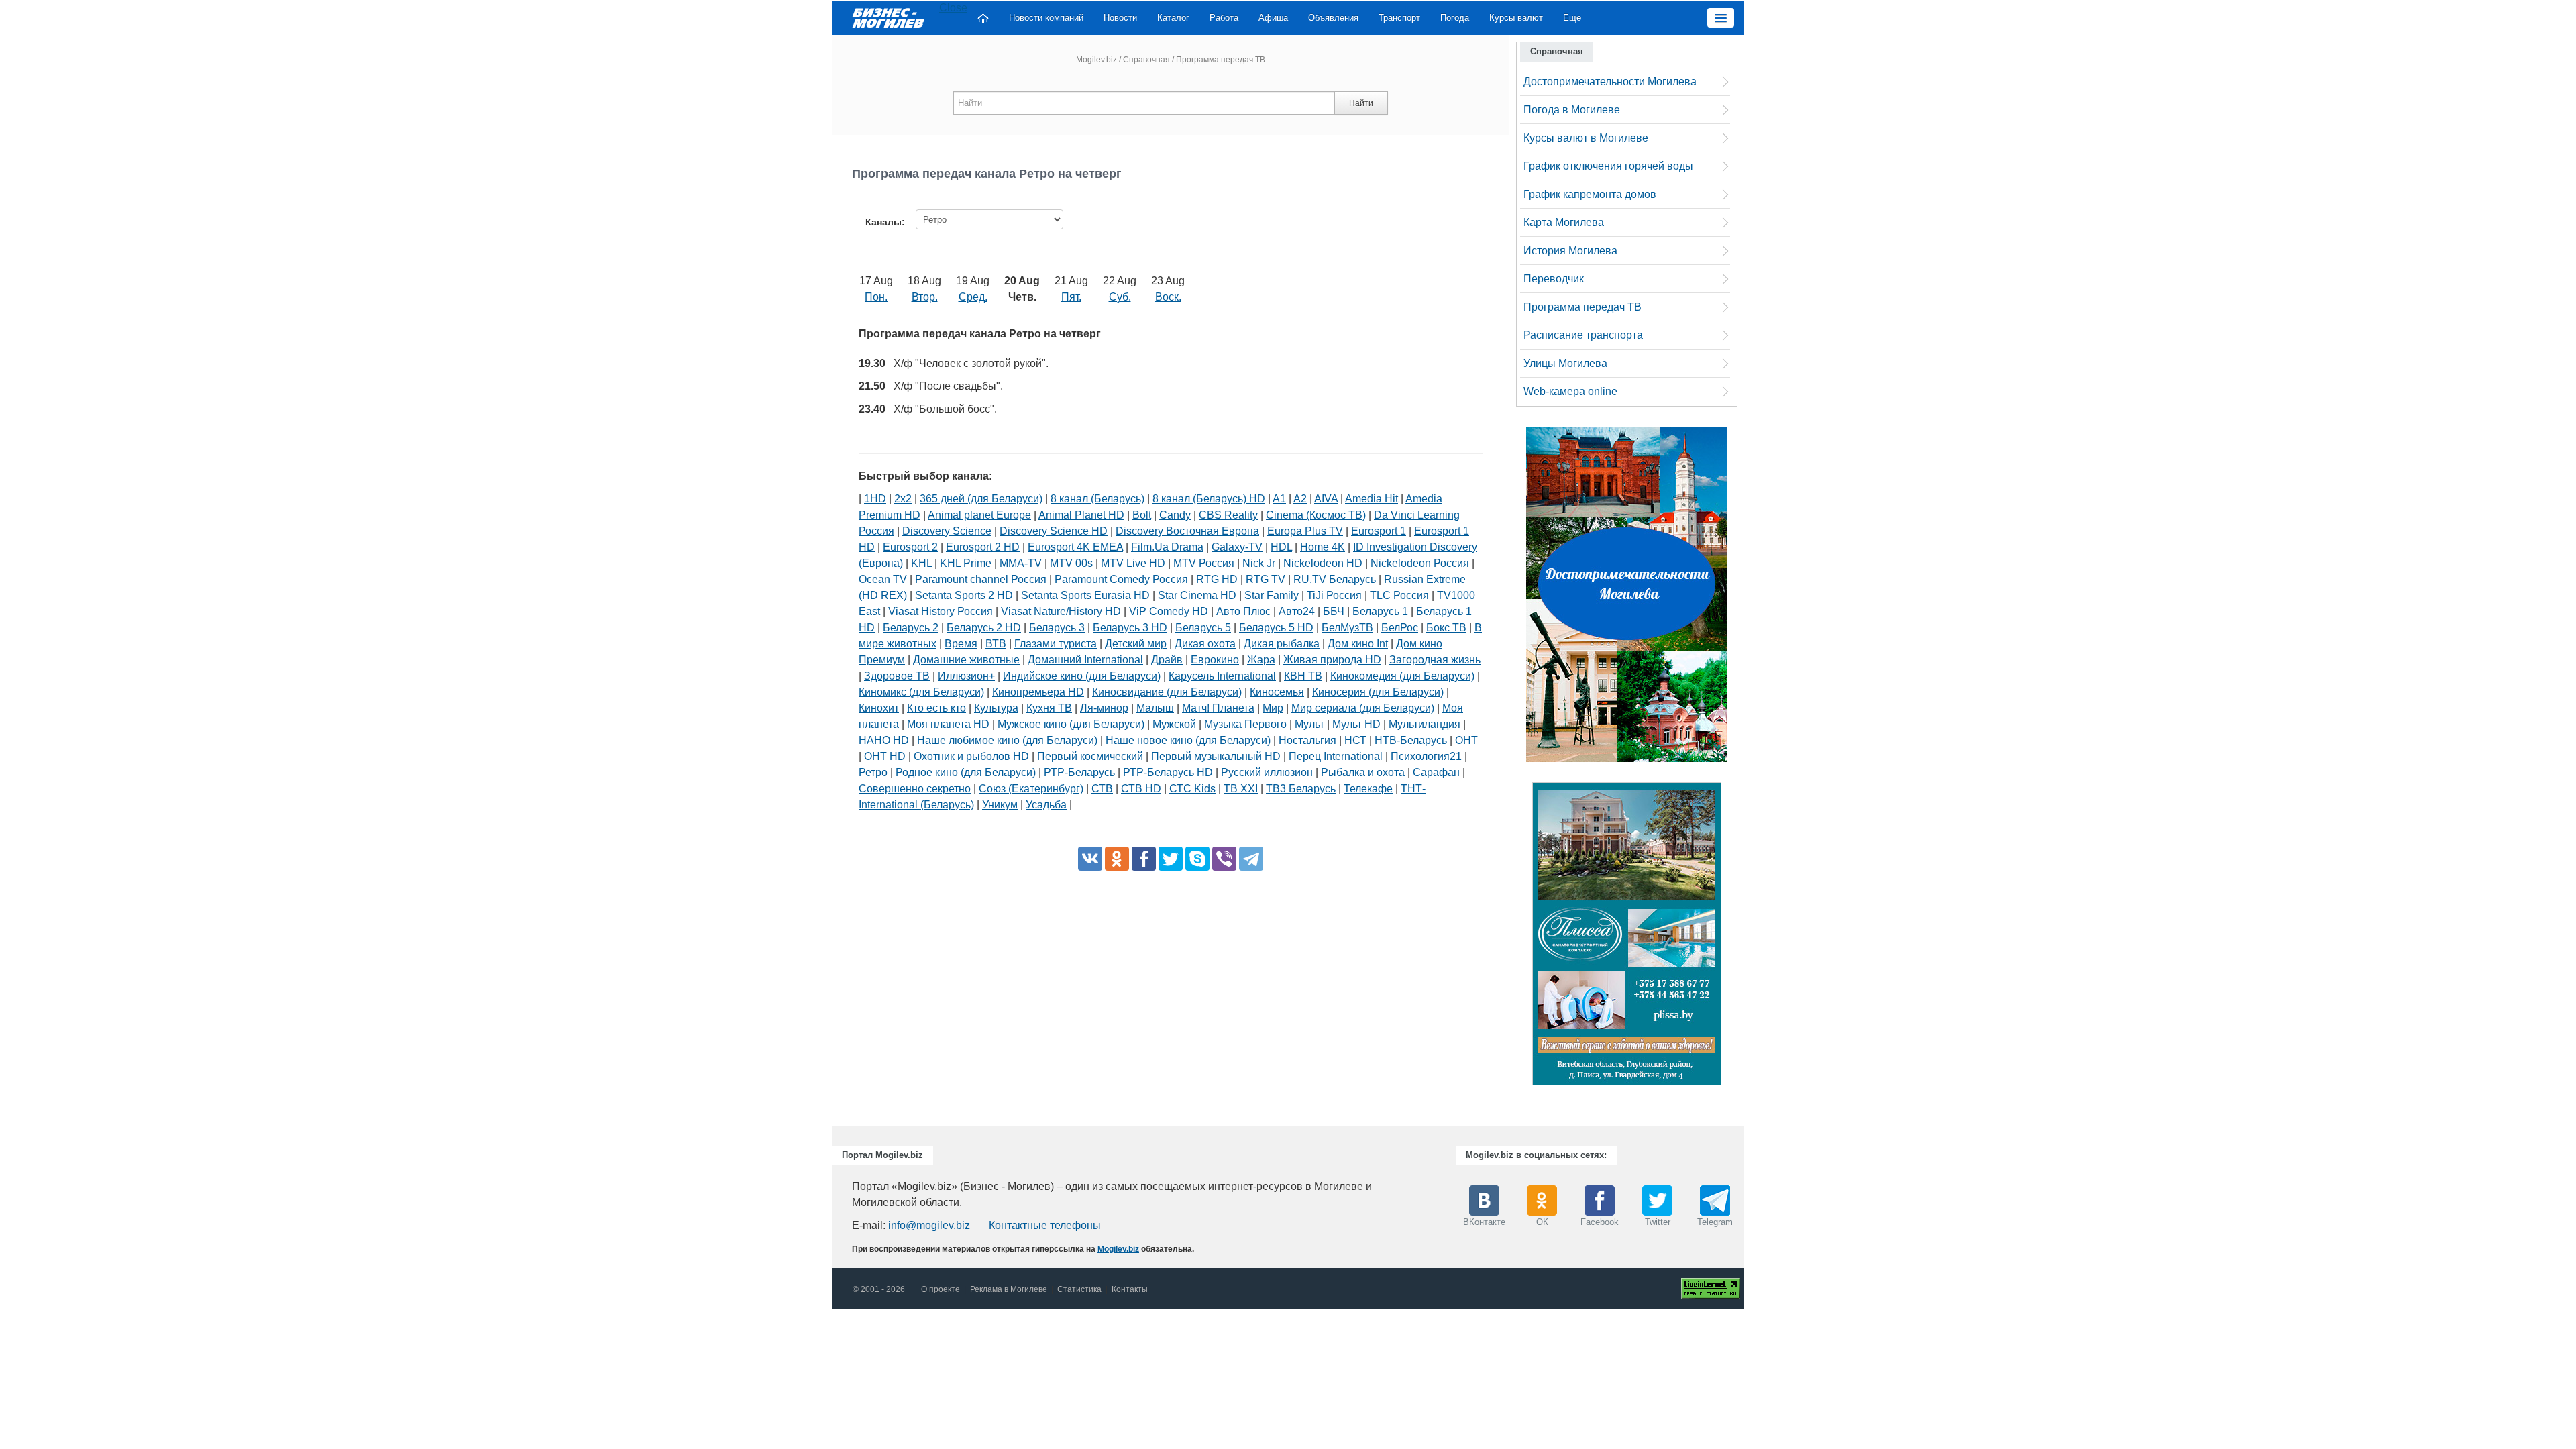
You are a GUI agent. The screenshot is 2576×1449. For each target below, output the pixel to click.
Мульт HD (1356, 724)
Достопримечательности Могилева (1610, 82)
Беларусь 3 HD (1130, 628)
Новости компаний (1046, 18)
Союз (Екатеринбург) (1031, 789)
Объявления (1333, 18)
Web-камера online (1570, 391)
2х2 (903, 499)
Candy (1175, 515)
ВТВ (996, 644)
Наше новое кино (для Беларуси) (1188, 740)
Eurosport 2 (910, 547)
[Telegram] (1251, 859)
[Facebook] (1144, 859)
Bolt (1142, 515)
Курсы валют (1516, 18)
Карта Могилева (1564, 222)
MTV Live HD (1133, 563)
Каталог (1173, 18)
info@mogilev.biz (929, 1225)
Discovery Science (947, 531)
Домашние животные (966, 660)
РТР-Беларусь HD (1168, 772)
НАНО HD (884, 740)
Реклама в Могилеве (1009, 1289)
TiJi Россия (1334, 595)
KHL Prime (966, 563)
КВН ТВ (1303, 676)
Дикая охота (1205, 644)
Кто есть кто (936, 708)
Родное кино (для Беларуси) (966, 772)
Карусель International (1222, 676)
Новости (1120, 18)
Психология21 (1426, 756)
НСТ (1355, 740)
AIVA (1326, 499)
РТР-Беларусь (1079, 772)
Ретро (873, 772)
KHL (921, 563)
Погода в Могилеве (1572, 110)
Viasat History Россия (941, 611)
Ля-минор (1104, 708)
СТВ (1102, 789)
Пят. (1071, 297)
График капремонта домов (1590, 194)
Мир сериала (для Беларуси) (1363, 708)
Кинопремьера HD (1038, 692)
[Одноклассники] (1117, 859)
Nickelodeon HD (1323, 563)
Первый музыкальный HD (1216, 756)
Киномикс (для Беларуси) (921, 692)
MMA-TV (1021, 563)
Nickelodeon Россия (1420, 563)
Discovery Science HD (1054, 531)
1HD (875, 499)
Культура (996, 708)
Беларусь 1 (1380, 611)
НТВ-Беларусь (1411, 740)
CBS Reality (1228, 515)
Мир (1273, 708)
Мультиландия (1425, 724)
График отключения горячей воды (1608, 166)
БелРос (1400, 628)
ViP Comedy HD (1169, 611)
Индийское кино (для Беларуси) (1082, 676)
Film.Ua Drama (1167, 547)
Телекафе (1368, 789)
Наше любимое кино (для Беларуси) (1007, 740)
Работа (1224, 18)
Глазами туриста (1056, 644)
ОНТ (1466, 740)
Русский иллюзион (1267, 772)
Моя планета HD (948, 724)
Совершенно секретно (915, 789)
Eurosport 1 (1379, 531)
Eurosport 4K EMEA (1075, 547)
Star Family (1272, 595)
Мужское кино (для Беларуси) (1071, 724)
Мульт (1309, 724)
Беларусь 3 (1057, 628)
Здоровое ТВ (897, 676)
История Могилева (1570, 251)
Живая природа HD (1332, 660)
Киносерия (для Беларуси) (1378, 692)
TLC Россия (1399, 595)
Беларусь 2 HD (984, 628)
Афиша (1273, 18)
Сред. (973, 297)
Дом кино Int (1358, 644)
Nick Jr (1259, 563)
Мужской (1174, 724)
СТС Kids (1192, 789)
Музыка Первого (1245, 724)
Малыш (1155, 708)
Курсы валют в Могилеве (1586, 138)
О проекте (941, 1289)
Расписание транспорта (1583, 335)
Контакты (1130, 1289)
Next (1735, 937)
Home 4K (1323, 547)
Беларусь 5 (1203, 628)
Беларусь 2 (911, 628)
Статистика (1079, 1289)
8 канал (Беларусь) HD (1209, 499)
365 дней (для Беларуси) (981, 499)
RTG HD (1217, 579)
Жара (1261, 660)
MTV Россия (1204, 563)
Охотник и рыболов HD (971, 756)
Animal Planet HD (1081, 515)
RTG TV (1266, 579)
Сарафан (1436, 772)
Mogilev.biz (1096, 60)
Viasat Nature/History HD (1061, 611)
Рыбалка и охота (1363, 772)
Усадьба (1046, 805)
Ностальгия (1307, 740)
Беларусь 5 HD (1276, 628)
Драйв (1167, 660)
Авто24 (1297, 611)
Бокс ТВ (1446, 628)
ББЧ (1334, 611)
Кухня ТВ (1049, 708)
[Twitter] (1171, 859)
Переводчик (1554, 279)
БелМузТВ (1347, 628)
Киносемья (1277, 692)
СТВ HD (1141, 789)
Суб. (1120, 297)
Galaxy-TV (1237, 547)
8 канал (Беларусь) (1097, 499)
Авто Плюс (1243, 611)
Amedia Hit (1372, 499)
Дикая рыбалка (1282, 644)
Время (961, 644)
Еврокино (1215, 660)
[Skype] (1197, 859)
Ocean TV (883, 579)
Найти (1361, 103)
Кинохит (879, 708)
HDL (1281, 547)
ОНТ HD (885, 756)
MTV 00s (1071, 563)
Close (953, 8)
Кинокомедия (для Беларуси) (1402, 676)
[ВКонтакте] (1090, 859)
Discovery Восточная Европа (1187, 531)
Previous (1519, 937)
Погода (1455, 18)
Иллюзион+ (966, 676)
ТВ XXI (1241, 789)
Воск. (1168, 297)
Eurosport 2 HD (983, 547)
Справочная (1146, 60)
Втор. (925, 297)
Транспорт (1399, 18)
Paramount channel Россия (981, 579)
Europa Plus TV (1305, 531)
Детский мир (1136, 644)
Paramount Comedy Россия (1121, 579)
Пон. (876, 297)
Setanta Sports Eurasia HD (1085, 595)
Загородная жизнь (1435, 660)
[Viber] (1224, 859)
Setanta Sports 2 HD (964, 595)
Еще (1572, 18)
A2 (1300, 499)
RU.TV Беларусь (1335, 579)
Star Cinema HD (1197, 595)
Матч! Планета (1218, 708)
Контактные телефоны (1045, 1225)
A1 (1279, 499)
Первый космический (1090, 756)
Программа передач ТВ (1582, 307)
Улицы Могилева (1565, 363)
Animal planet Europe (979, 515)
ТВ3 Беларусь (1301, 789)
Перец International (1336, 756)
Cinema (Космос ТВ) (1316, 515)
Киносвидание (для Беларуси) (1167, 692)
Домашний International (1085, 660)
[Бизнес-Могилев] (889, 17)
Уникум (1000, 805)
